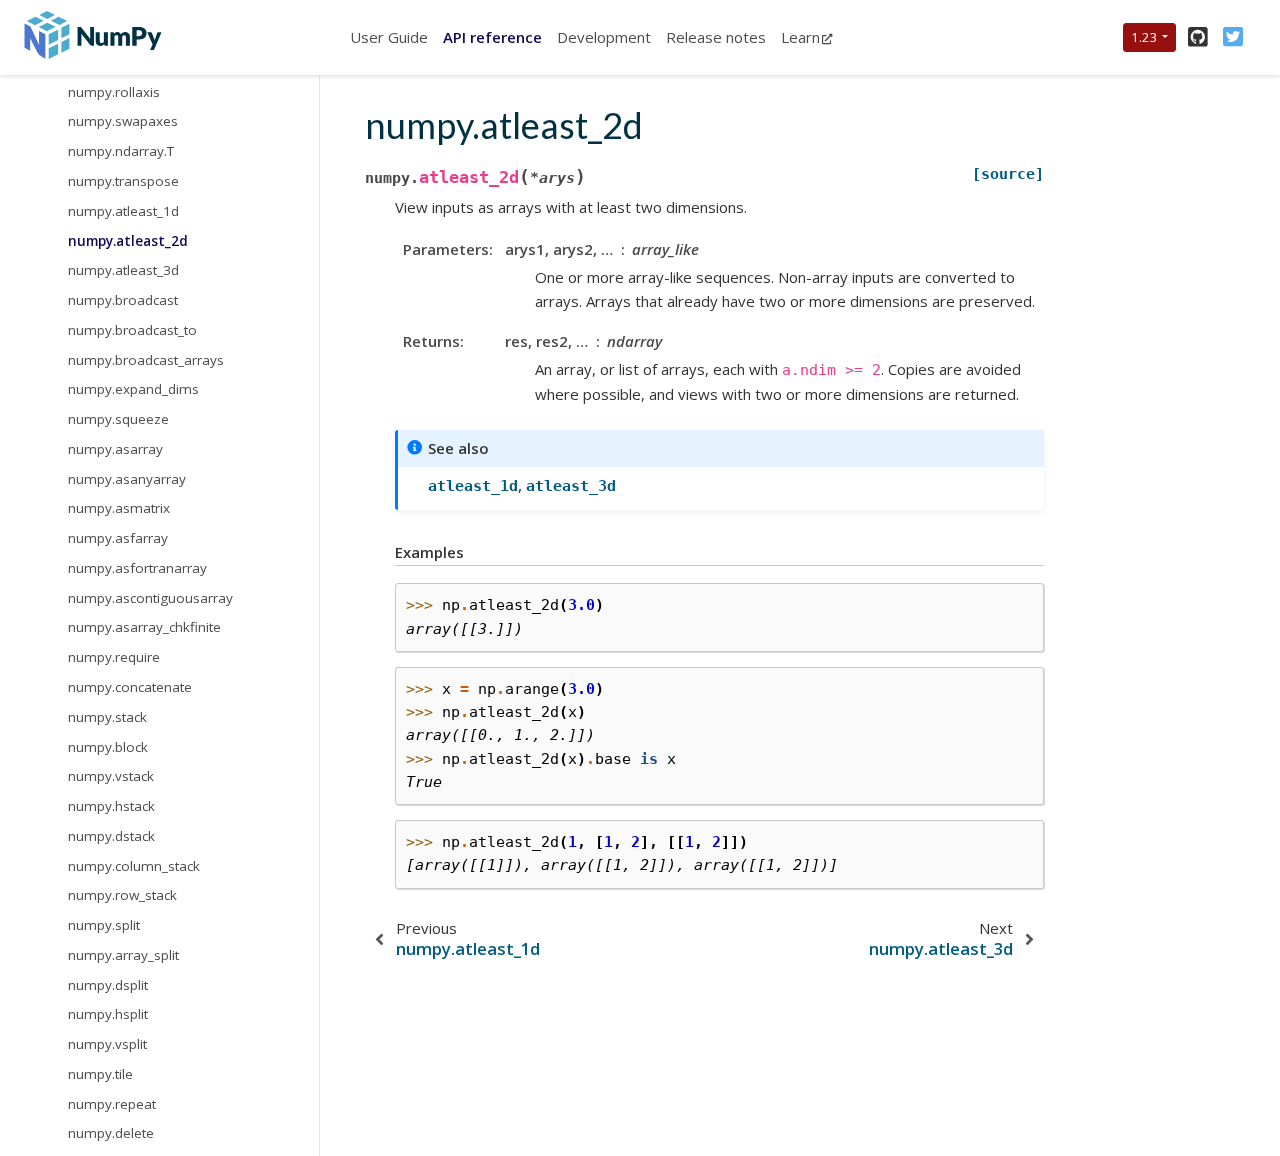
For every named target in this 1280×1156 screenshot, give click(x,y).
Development (604, 37)
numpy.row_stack (122, 895)
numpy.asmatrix (119, 508)
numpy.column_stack (134, 865)
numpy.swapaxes (123, 121)
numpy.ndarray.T (121, 151)
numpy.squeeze (118, 419)
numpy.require (114, 657)
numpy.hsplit (108, 1014)
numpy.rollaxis (114, 91)
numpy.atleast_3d (123, 270)
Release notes (716, 37)
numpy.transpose (123, 181)
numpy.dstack (111, 835)
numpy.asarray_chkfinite (144, 627)
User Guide (389, 37)
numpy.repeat (112, 1103)
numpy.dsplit (108, 984)
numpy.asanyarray (127, 478)
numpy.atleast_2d (128, 240)
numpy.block (108, 746)
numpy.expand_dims (133, 389)
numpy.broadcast (123, 300)
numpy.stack (107, 716)
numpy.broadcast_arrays (146, 359)
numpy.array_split (123, 954)
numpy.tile (100, 1073)
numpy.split (104, 925)
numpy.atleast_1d (123, 210)
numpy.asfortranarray (137, 567)
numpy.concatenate (130, 687)
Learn (800, 37)
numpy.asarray (115, 448)
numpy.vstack (111, 776)
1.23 (1144, 37)
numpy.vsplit (107, 1044)
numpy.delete (111, 1133)
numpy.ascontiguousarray (150, 597)
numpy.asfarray (118, 538)
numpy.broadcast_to (132, 329)
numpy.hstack (111, 806)
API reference (492, 37)
